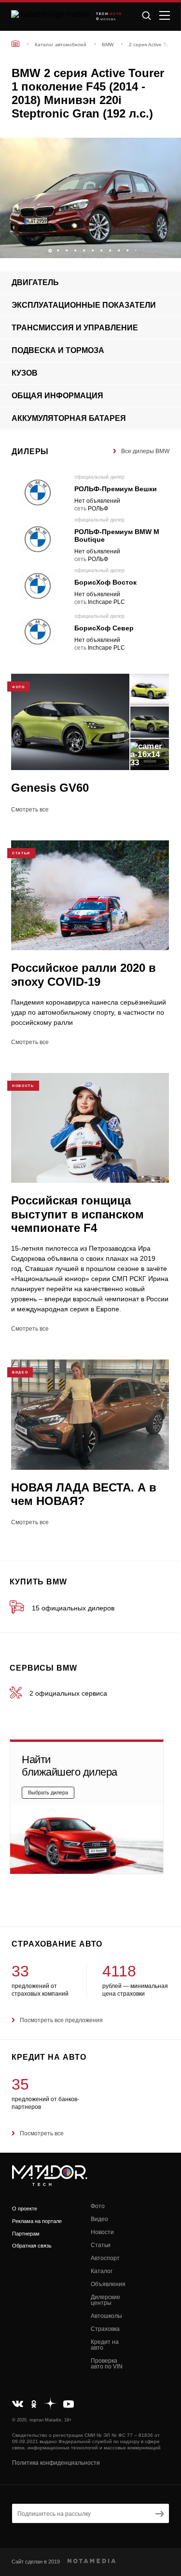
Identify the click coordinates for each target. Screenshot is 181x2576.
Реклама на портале (37, 2221)
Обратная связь (32, 2246)
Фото (98, 2206)
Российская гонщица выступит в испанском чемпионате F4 (77, 1214)
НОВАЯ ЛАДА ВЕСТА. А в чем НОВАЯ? (84, 1494)
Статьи (101, 2245)
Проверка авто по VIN (107, 2364)
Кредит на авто (105, 2345)
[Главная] (15, 44)
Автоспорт (105, 2258)
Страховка (105, 2329)
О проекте (25, 2209)
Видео (99, 2219)
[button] (169, 248)
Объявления (108, 2284)
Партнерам (26, 2234)
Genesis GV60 (50, 788)
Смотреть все (30, 810)
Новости (102, 2232)
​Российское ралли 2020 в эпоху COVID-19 (84, 974)
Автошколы (106, 2316)
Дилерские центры (105, 2300)
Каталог (102, 2271)
